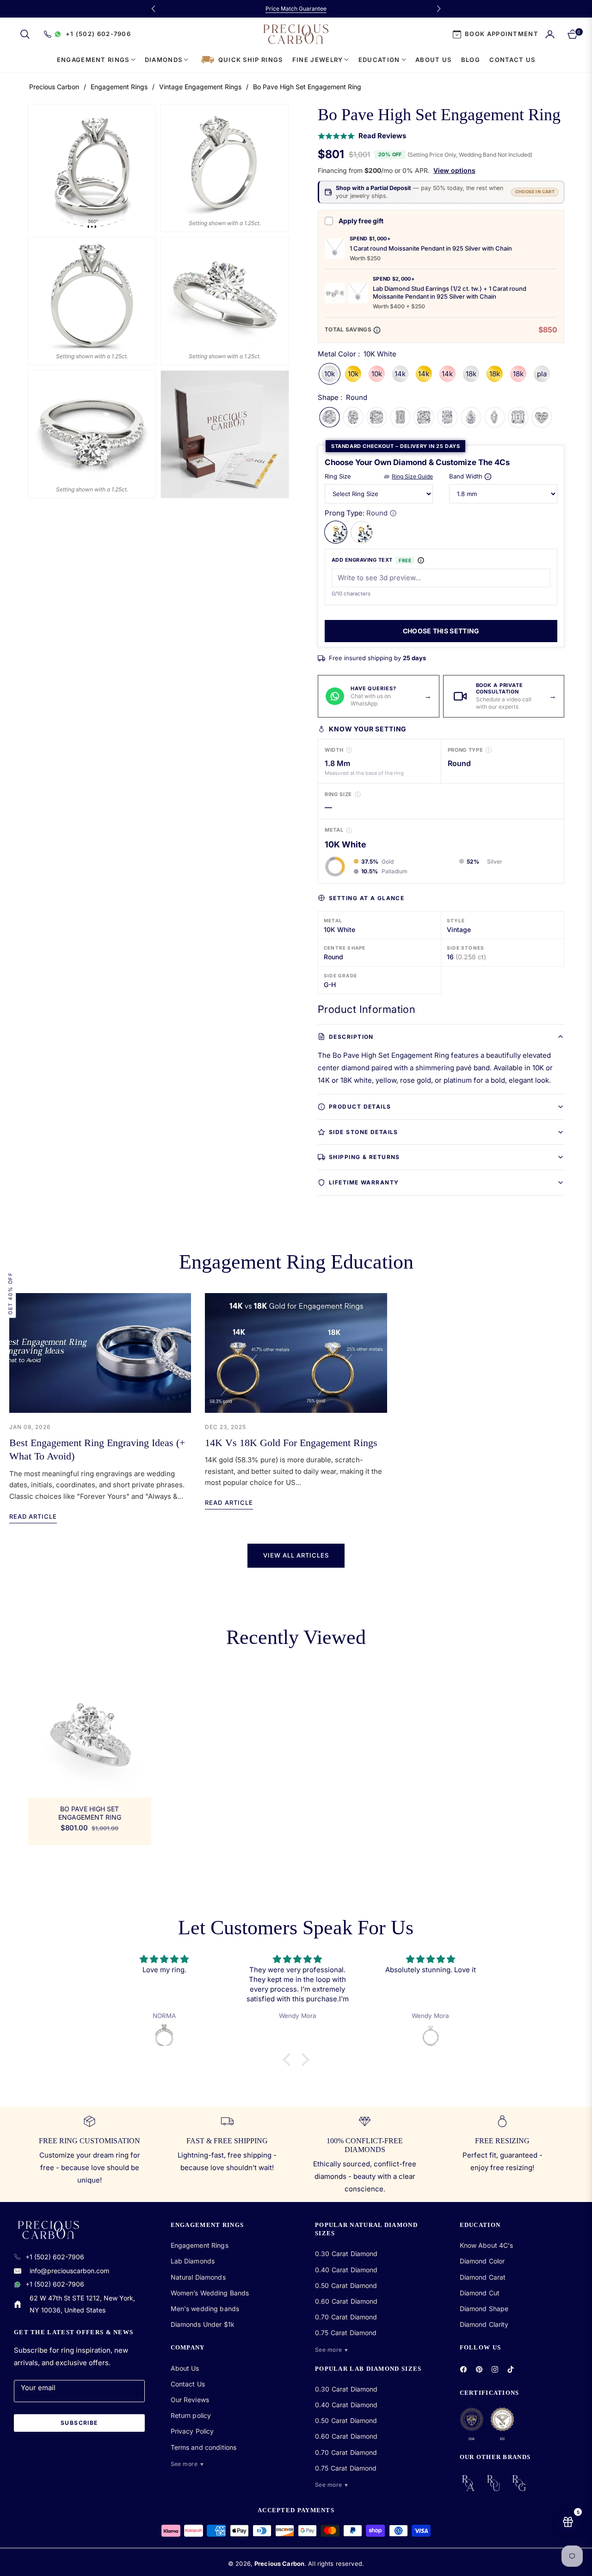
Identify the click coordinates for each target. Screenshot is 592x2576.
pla (542, 374)
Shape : (342, 397)
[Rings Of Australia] (468, 2483)
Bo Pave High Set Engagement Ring (90, 1813)
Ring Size (338, 476)
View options (454, 170)
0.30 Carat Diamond (346, 2254)
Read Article (33, 1516)
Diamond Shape (484, 2309)
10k (330, 374)
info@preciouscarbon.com (69, 2271)
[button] (25, 34)
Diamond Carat (483, 2277)
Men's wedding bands (205, 2309)
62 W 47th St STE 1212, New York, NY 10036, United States (82, 2304)
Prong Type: (356, 513)
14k (400, 374)
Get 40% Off (10, 1293)
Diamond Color (482, 2261)
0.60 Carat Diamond (346, 2301)
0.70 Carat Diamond (346, 2317)
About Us (185, 2368)
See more (188, 2464)
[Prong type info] (393, 513)
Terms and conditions (204, 2447)
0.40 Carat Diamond (346, 2270)
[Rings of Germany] (519, 2483)
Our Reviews (190, 2400)
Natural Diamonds (198, 2277)
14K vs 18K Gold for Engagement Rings (291, 1443)
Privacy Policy (192, 2431)
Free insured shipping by (377, 658)
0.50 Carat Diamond (346, 2285)
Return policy (191, 2415)
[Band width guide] (488, 477)
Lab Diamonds (193, 2261)
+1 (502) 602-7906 (55, 2257)
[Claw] (362, 532)
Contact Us (188, 2384)
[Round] (336, 532)
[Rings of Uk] (494, 2483)
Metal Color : (357, 354)
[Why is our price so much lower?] (377, 330)
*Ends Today (341, 9)
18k (471, 374)
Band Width (466, 476)
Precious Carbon (54, 87)
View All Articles (296, 1555)
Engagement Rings (119, 87)
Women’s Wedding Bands (210, 2293)
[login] (550, 34)
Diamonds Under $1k (203, 2324)
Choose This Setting (441, 631)
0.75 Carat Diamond (346, 2333)
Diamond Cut (480, 2293)
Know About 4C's (487, 2245)
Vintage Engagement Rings (200, 87)
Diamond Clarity (484, 2324)
